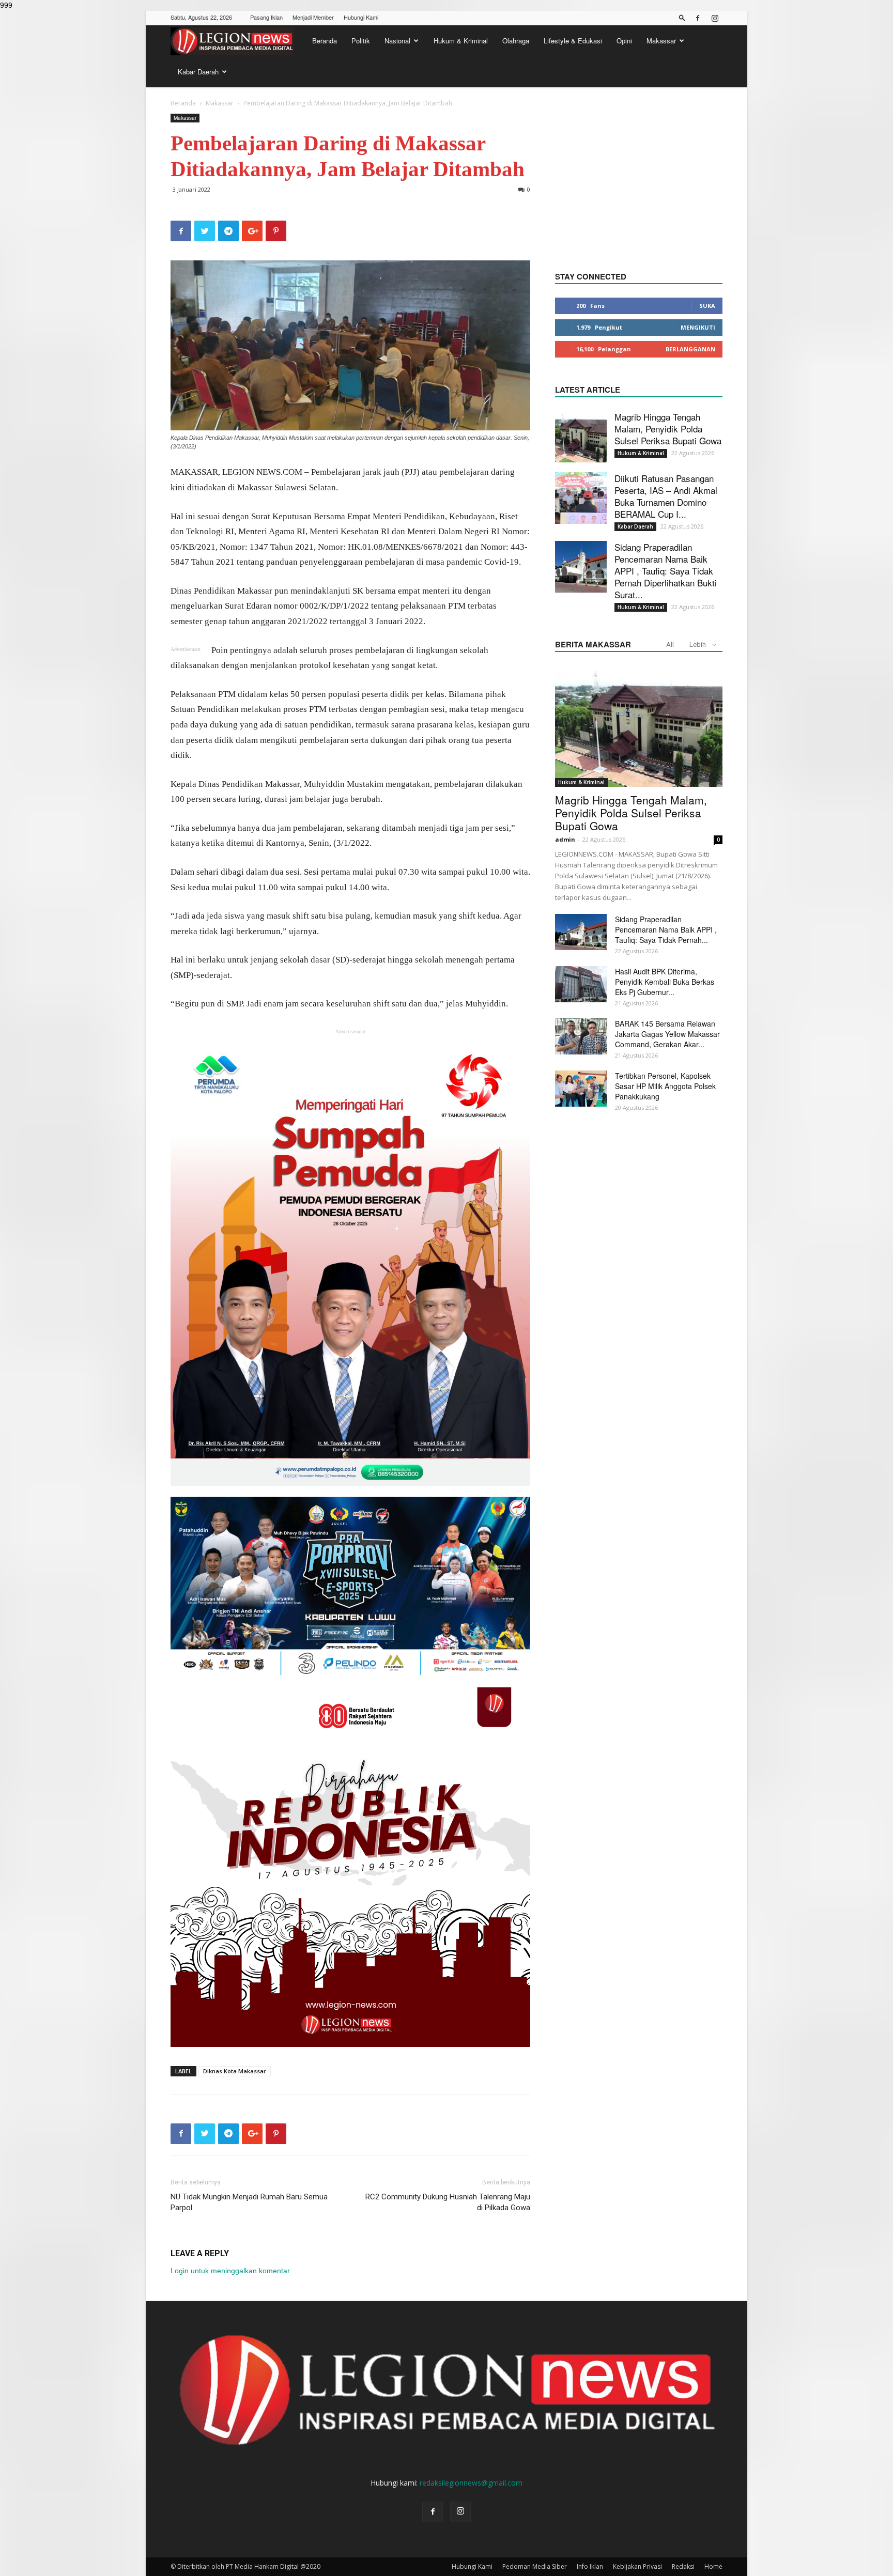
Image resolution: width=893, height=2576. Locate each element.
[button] (682, 17)
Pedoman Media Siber (535, 2566)
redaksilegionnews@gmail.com (471, 2483)
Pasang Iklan (266, 17)
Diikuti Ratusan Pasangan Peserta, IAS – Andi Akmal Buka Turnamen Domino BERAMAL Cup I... (666, 496)
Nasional (397, 41)
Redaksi (683, 2566)
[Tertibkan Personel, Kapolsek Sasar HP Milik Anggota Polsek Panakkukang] (581, 1089)
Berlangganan (690, 349)
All (670, 645)
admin (565, 839)
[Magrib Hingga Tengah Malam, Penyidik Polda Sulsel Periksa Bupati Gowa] (581, 437)
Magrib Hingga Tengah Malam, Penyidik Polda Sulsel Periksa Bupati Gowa (668, 429)
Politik (361, 41)
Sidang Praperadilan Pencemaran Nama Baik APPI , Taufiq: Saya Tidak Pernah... (666, 929)
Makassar (661, 41)
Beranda (325, 41)
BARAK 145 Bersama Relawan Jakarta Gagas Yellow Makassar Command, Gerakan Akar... (667, 1034)
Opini (624, 41)
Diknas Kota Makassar (235, 2071)
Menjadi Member (313, 17)
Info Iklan (590, 2566)
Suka (707, 306)
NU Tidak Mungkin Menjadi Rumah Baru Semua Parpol (249, 2202)
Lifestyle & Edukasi (573, 41)
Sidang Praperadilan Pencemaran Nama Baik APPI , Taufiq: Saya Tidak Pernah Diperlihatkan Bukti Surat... (666, 571)
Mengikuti (698, 327)
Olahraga (516, 41)
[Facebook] (698, 18)
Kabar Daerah (198, 72)
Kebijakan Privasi (637, 2566)
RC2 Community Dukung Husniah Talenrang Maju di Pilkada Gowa (448, 2202)
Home (713, 2566)
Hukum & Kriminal (461, 41)
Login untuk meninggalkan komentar (230, 2271)
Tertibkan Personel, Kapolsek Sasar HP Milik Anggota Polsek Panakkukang (665, 1086)
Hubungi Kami (361, 17)
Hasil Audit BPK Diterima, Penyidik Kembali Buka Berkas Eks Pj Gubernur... (665, 982)
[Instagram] (715, 18)
